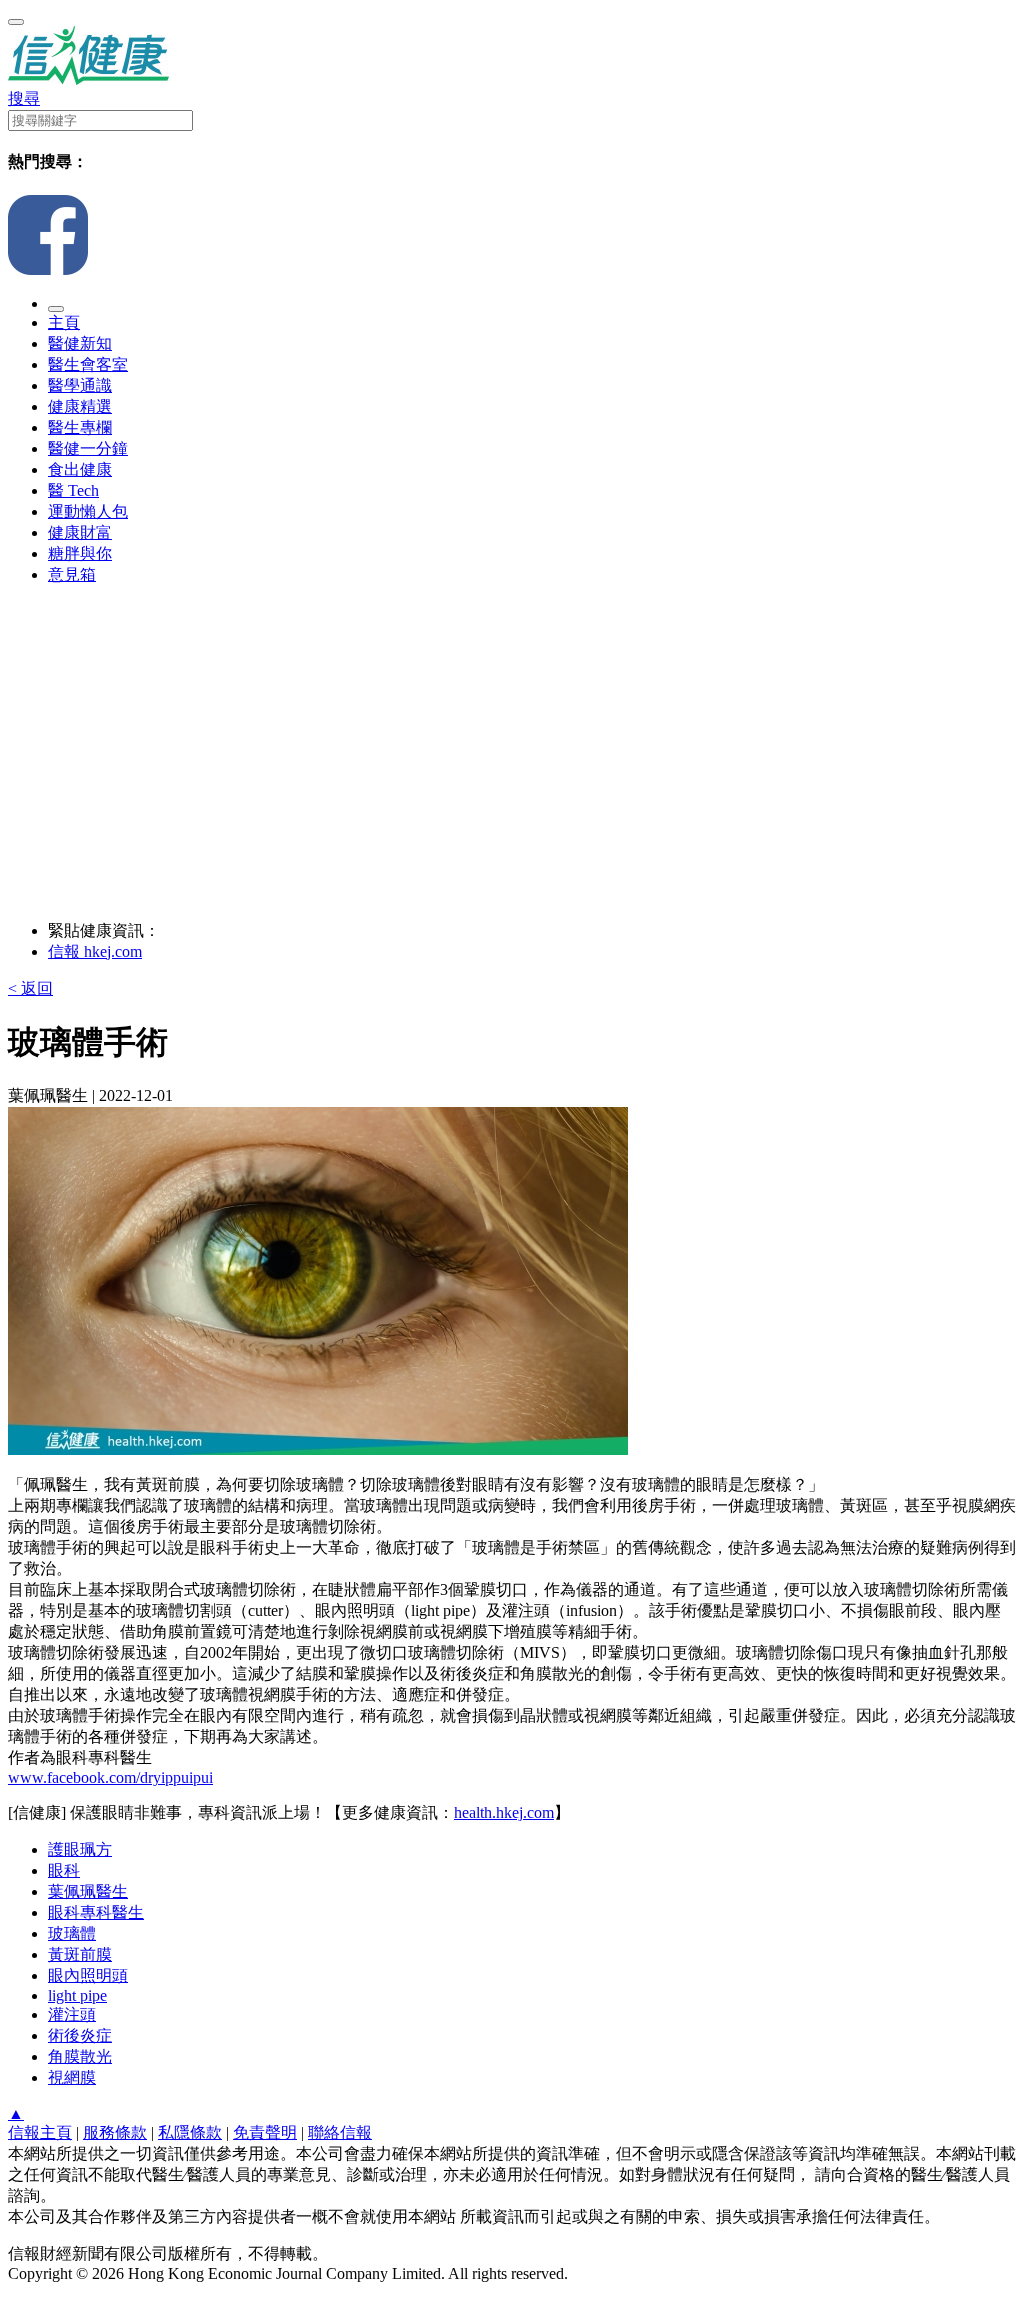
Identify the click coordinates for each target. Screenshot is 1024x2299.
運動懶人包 (88, 511)
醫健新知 (80, 343)
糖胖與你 (80, 553)
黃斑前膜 (80, 1954)
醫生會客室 (88, 364)
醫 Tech (73, 490)
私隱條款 (190, 2132)
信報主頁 (40, 2132)
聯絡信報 (340, 2132)
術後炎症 (80, 2035)
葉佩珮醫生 (88, 1891)
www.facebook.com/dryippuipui (110, 1777)
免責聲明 (265, 2132)
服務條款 (115, 2132)
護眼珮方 (80, 1849)
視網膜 (72, 2077)
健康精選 (80, 406)
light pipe (77, 1995)
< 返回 (30, 988)
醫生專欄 (80, 427)
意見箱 (72, 574)
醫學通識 (80, 385)
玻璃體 (72, 1933)
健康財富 (80, 532)
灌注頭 (72, 2014)
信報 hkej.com (95, 951)
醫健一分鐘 (88, 448)
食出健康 (80, 469)
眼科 (64, 1870)
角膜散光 (80, 2056)
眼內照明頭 (88, 1975)
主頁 (64, 322)
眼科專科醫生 (96, 1912)
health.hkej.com (504, 1812)
